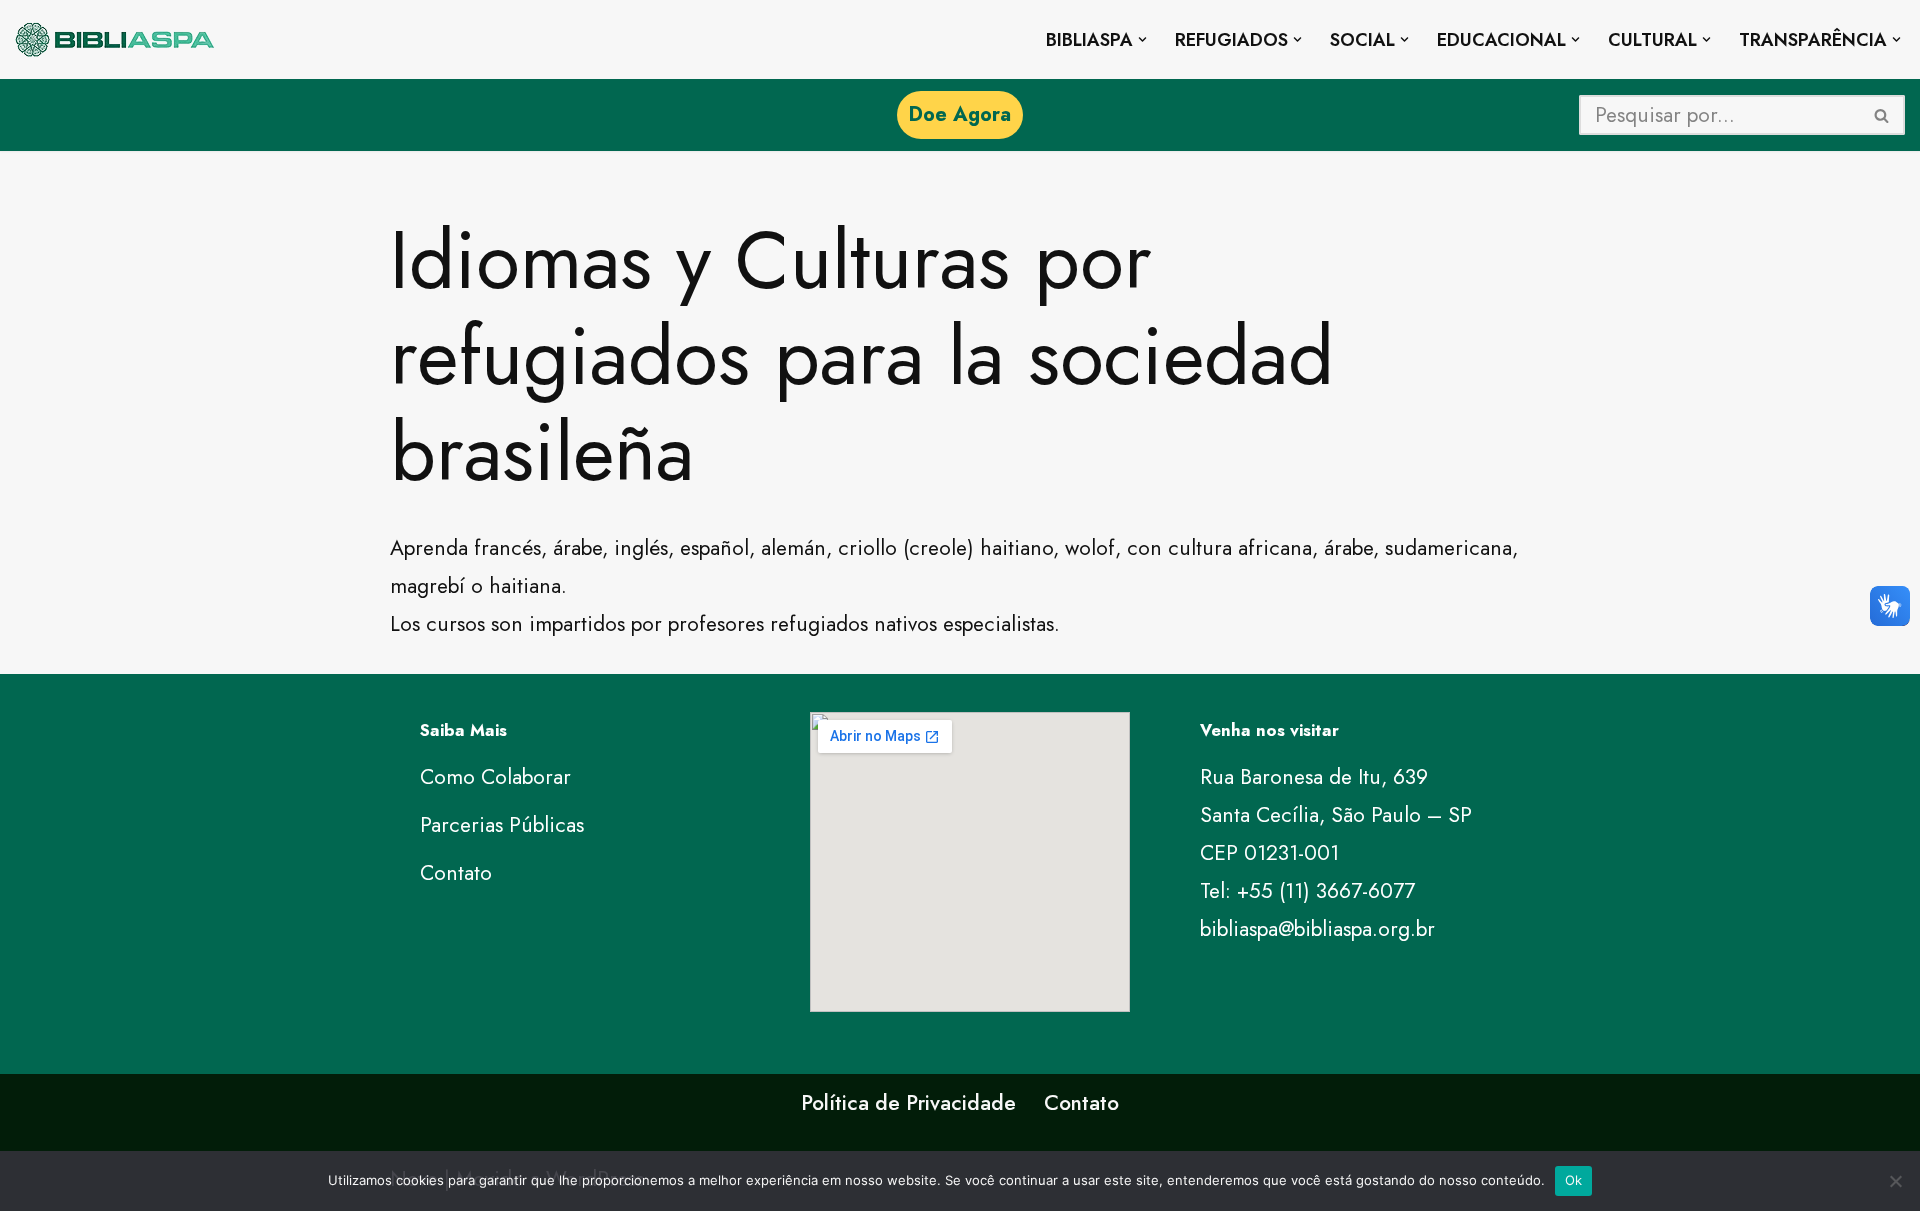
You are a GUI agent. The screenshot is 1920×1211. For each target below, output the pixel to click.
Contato (456, 873)
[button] (1142, 39)
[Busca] (1882, 115)
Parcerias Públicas (502, 825)
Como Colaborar (495, 777)
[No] (1895, 1181)
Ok (1574, 1180)
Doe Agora (960, 114)
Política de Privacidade (908, 1103)
